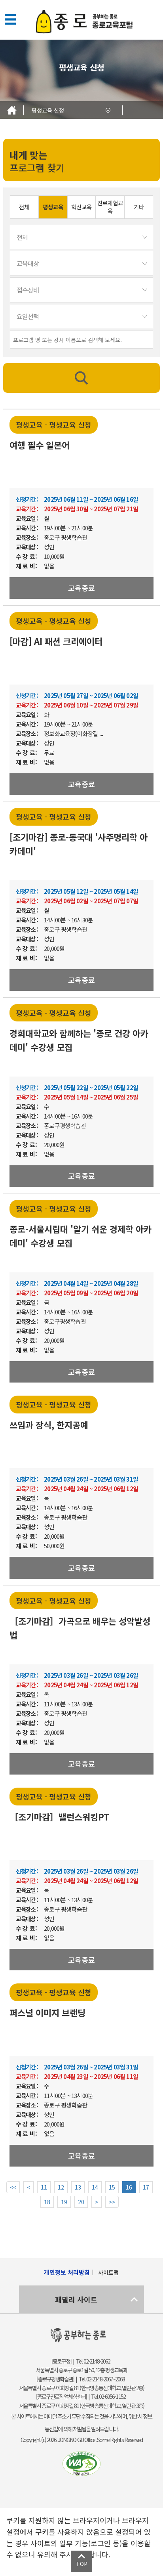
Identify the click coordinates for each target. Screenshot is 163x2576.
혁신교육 (81, 207)
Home (12, 110)
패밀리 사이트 (76, 2299)
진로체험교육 (110, 207)
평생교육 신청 (48, 110)
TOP (82, 2564)
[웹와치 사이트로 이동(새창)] (81, 2464)
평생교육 (53, 207)
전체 (24, 207)
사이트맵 (108, 2272)
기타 (139, 207)
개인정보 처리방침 (67, 2272)
